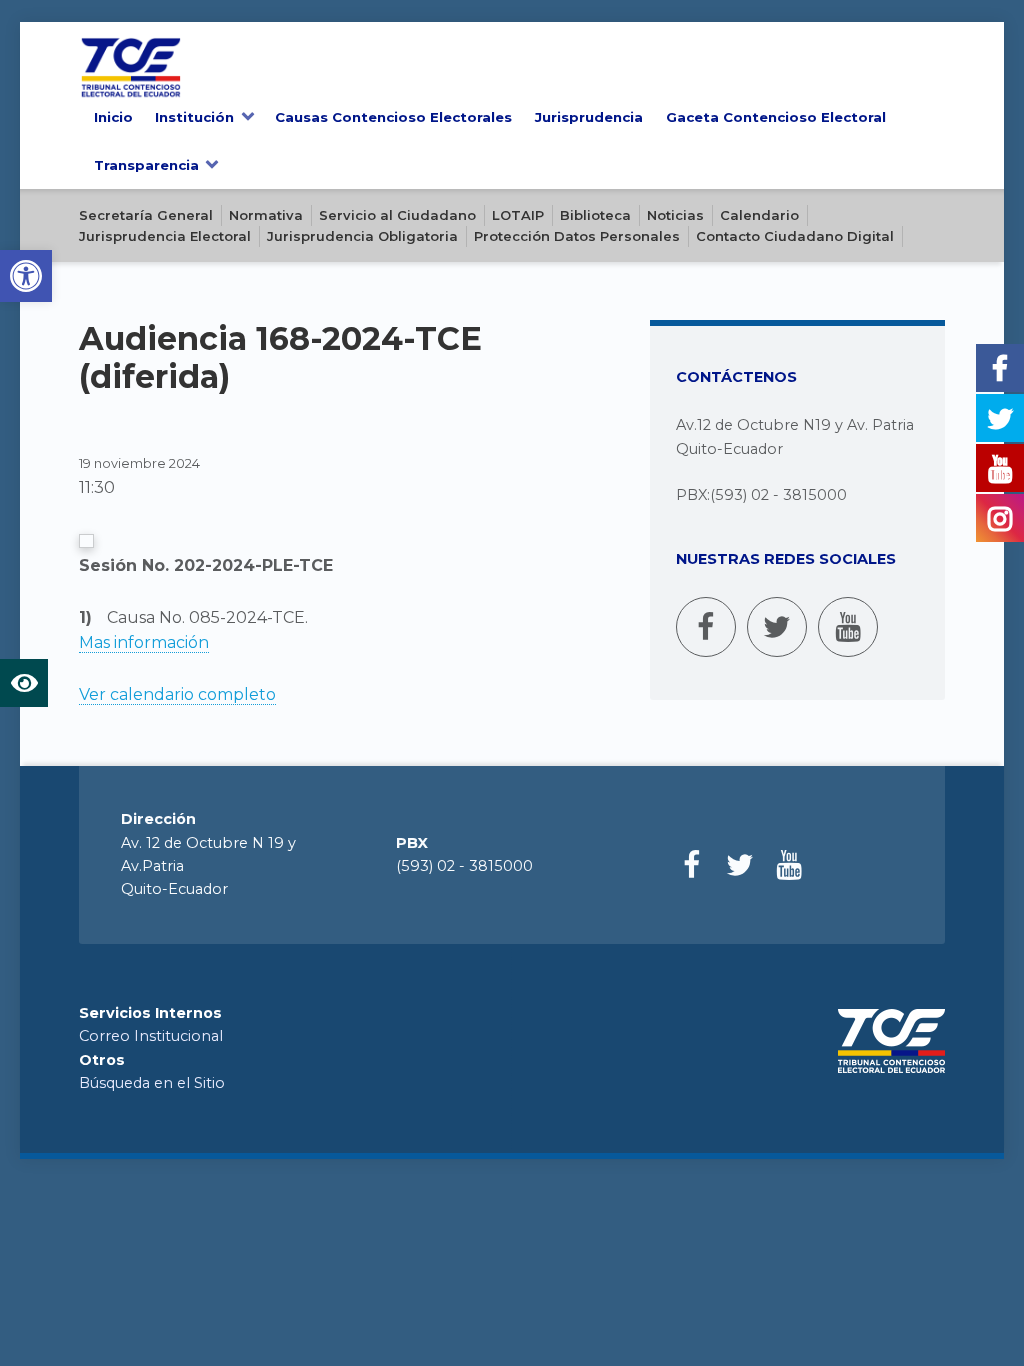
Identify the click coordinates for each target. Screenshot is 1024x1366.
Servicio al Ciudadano (397, 215)
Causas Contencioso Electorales (393, 117)
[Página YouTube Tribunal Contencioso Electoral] (848, 627)
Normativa (266, 215)
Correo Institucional (151, 1036)
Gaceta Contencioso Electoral (776, 117)
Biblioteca (595, 215)
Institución (194, 117)
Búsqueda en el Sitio (152, 1083)
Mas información (144, 642)
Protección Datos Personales (577, 236)
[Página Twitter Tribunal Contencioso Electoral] (777, 627)
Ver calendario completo (177, 694)
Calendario (759, 215)
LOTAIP (518, 215)
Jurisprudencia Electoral (165, 236)
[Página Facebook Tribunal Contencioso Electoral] (706, 627)
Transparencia (146, 165)
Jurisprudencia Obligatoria (362, 236)
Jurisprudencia (589, 117)
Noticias (675, 215)
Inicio (113, 117)
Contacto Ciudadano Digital (795, 236)
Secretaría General (146, 215)
